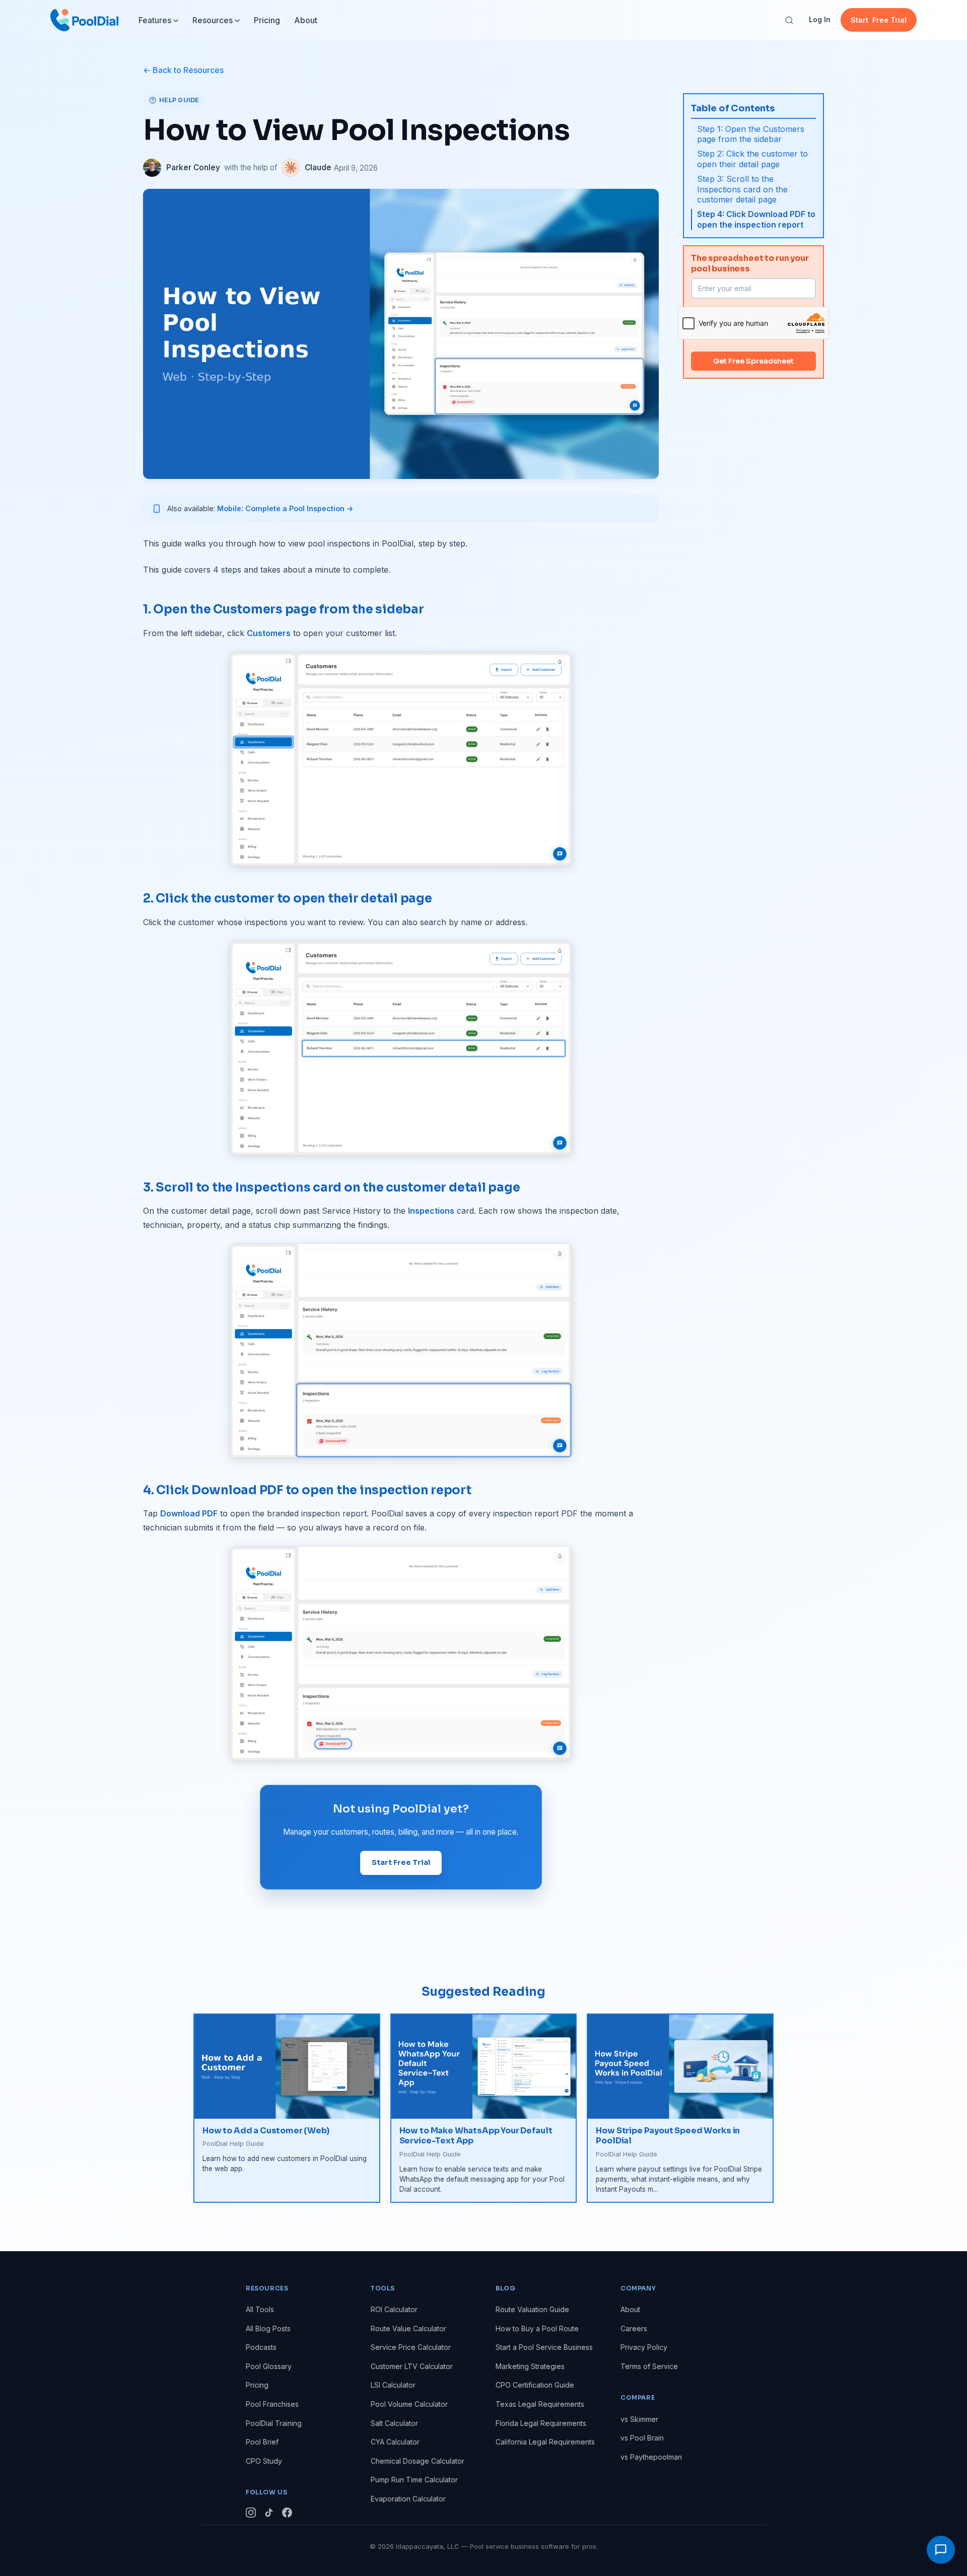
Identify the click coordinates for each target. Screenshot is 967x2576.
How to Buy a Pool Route (537, 2328)
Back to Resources (188, 70)
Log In (820, 19)
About (306, 20)
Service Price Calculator (411, 2347)
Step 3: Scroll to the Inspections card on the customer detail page (742, 189)
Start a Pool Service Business (544, 2347)
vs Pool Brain (642, 2438)
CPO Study (264, 2461)
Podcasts (261, 2347)
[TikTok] (269, 2514)
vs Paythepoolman (651, 2457)
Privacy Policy (644, 2347)
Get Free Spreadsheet (753, 361)
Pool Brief (262, 2442)
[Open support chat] (941, 2550)
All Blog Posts (268, 2328)
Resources (213, 20)
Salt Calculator (394, 2423)
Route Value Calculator (408, 2328)
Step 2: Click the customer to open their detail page (752, 159)
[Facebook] (287, 2514)
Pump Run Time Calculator (414, 2480)
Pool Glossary (269, 2366)
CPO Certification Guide (535, 2385)
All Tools (260, 2309)
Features (155, 20)
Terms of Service (649, 2366)
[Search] (789, 20)
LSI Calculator (393, 2385)
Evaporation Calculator (408, 2499)
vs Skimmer (639, 2419)
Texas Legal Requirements (540, 2404)
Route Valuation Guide (532, 2309)
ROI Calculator (394, 2309)
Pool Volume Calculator (409, 2404)
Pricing (267, 20)
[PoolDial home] (84, 20)
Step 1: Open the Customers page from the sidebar (751, 134)
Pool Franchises (272, 2404)
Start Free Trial (401, 1862)
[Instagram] (251, 2514)
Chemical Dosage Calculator (418, 2461)
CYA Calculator (395, 2442)
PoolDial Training (274, 2423)
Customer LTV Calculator (412, 2366)
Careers (634, 2328)
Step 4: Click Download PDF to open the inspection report (756, 219)
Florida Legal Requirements (541, 2423)
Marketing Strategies (530, 2366)
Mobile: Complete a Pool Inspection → (285, 508)
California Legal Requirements (545, 2442)
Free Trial (879, 20)
